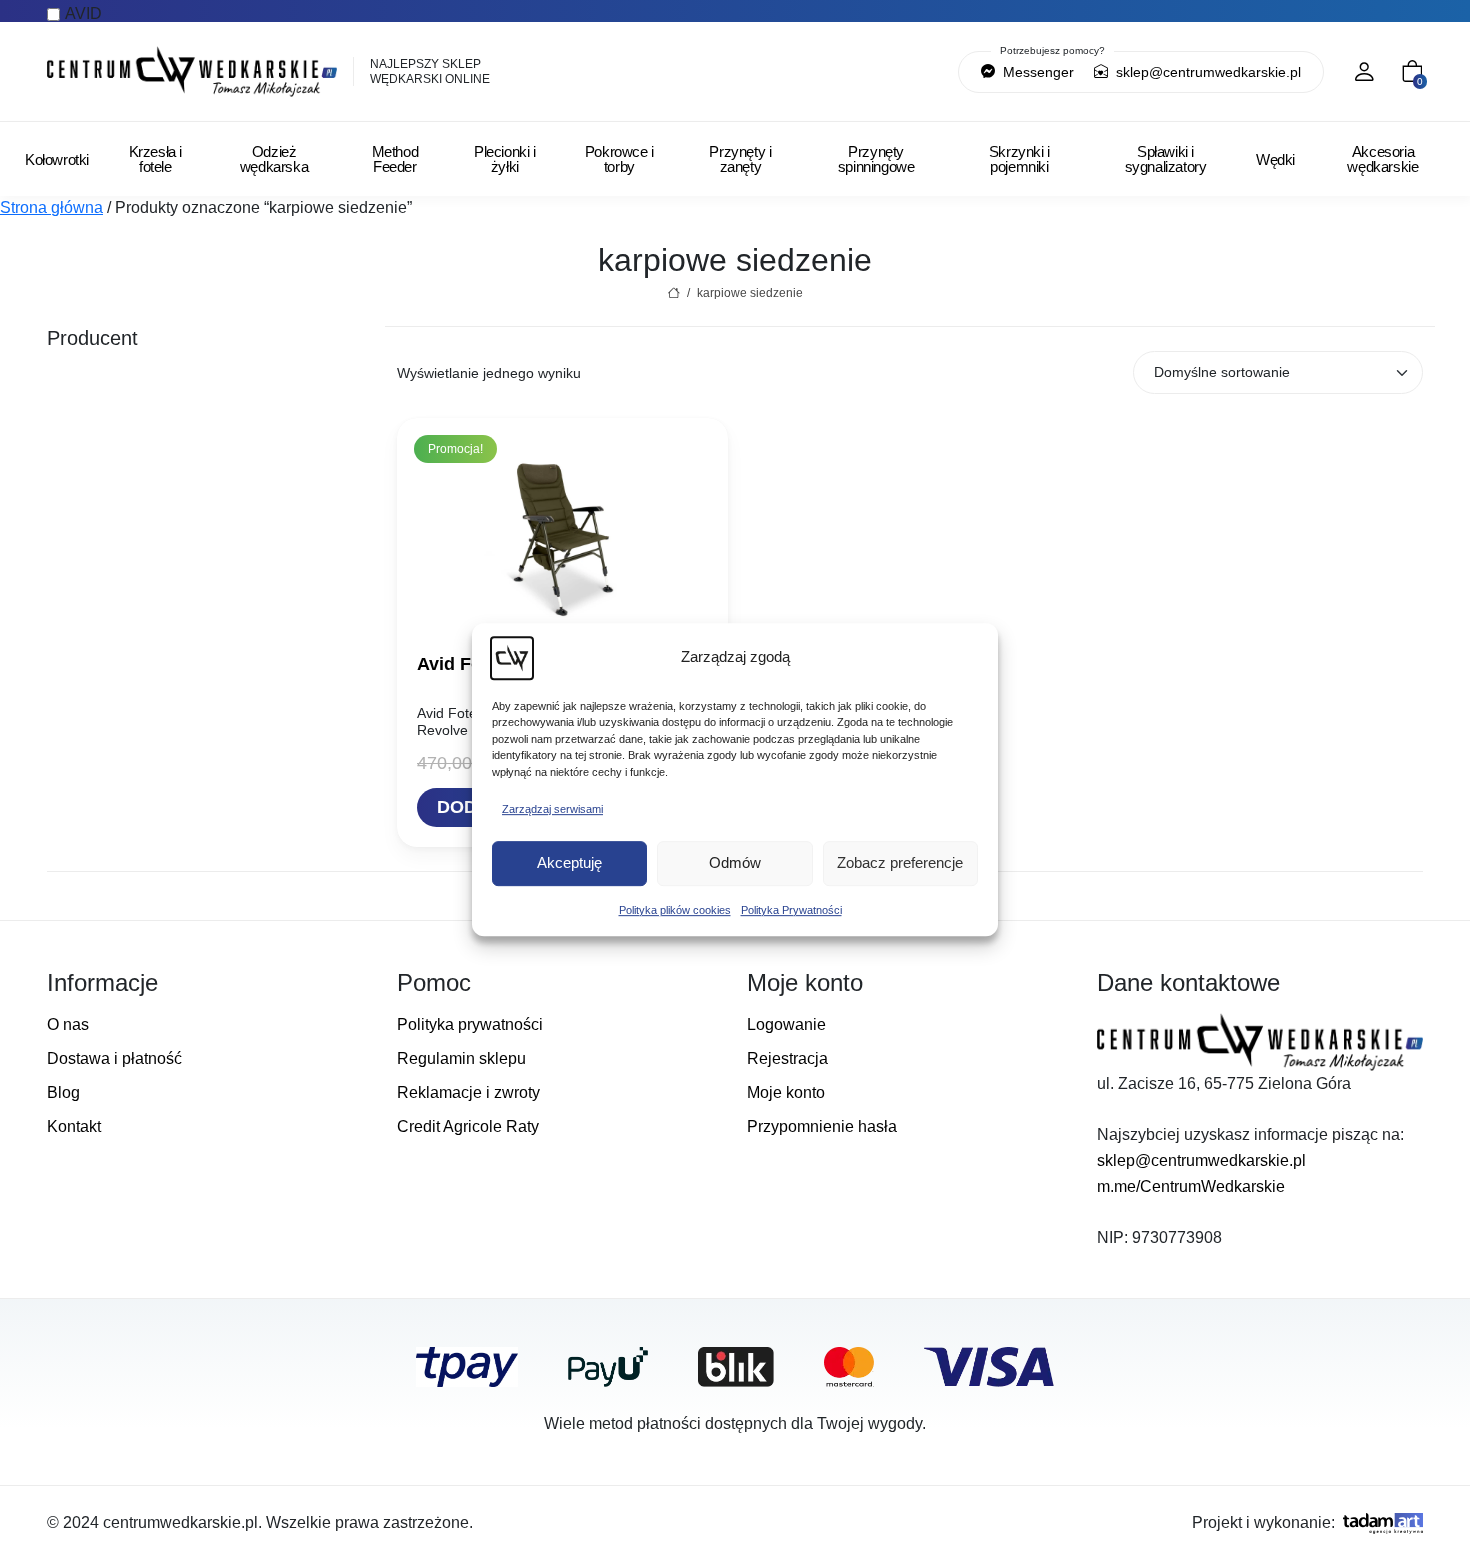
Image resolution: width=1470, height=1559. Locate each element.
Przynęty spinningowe (876, 159)
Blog (63, 1092)
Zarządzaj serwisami (552, 809)
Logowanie (786, 1024)
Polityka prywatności (470, 1024)
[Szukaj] (840, 72)
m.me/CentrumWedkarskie (1191, 1186)
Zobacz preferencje (900, 862)
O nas (68, 1024)
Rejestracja (787, 1058)
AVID (83, 13)
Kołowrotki (57, 159)
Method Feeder (395, 159)
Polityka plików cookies (675, 910)
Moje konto (786, 1092)
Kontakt (74, 1126)
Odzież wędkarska (274, 159)
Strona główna (51, 207)
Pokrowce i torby (619, 159)
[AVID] (210, 371)
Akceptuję (569, 862)
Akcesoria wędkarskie (1382, 159)
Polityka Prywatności (791, 910)
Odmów (735, 862)
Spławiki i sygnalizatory (1166, 159)
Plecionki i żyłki (505, 159)
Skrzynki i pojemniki (1019, 159)
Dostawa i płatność (114, 1058)
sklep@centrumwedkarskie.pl (1206, 72)
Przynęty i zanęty (740, 159)
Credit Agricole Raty (468, 1126)
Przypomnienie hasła (822, 1126)
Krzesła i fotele (155, 159)
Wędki (1275, 159)
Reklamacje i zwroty (468, 1092)
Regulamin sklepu (461, 1058)
